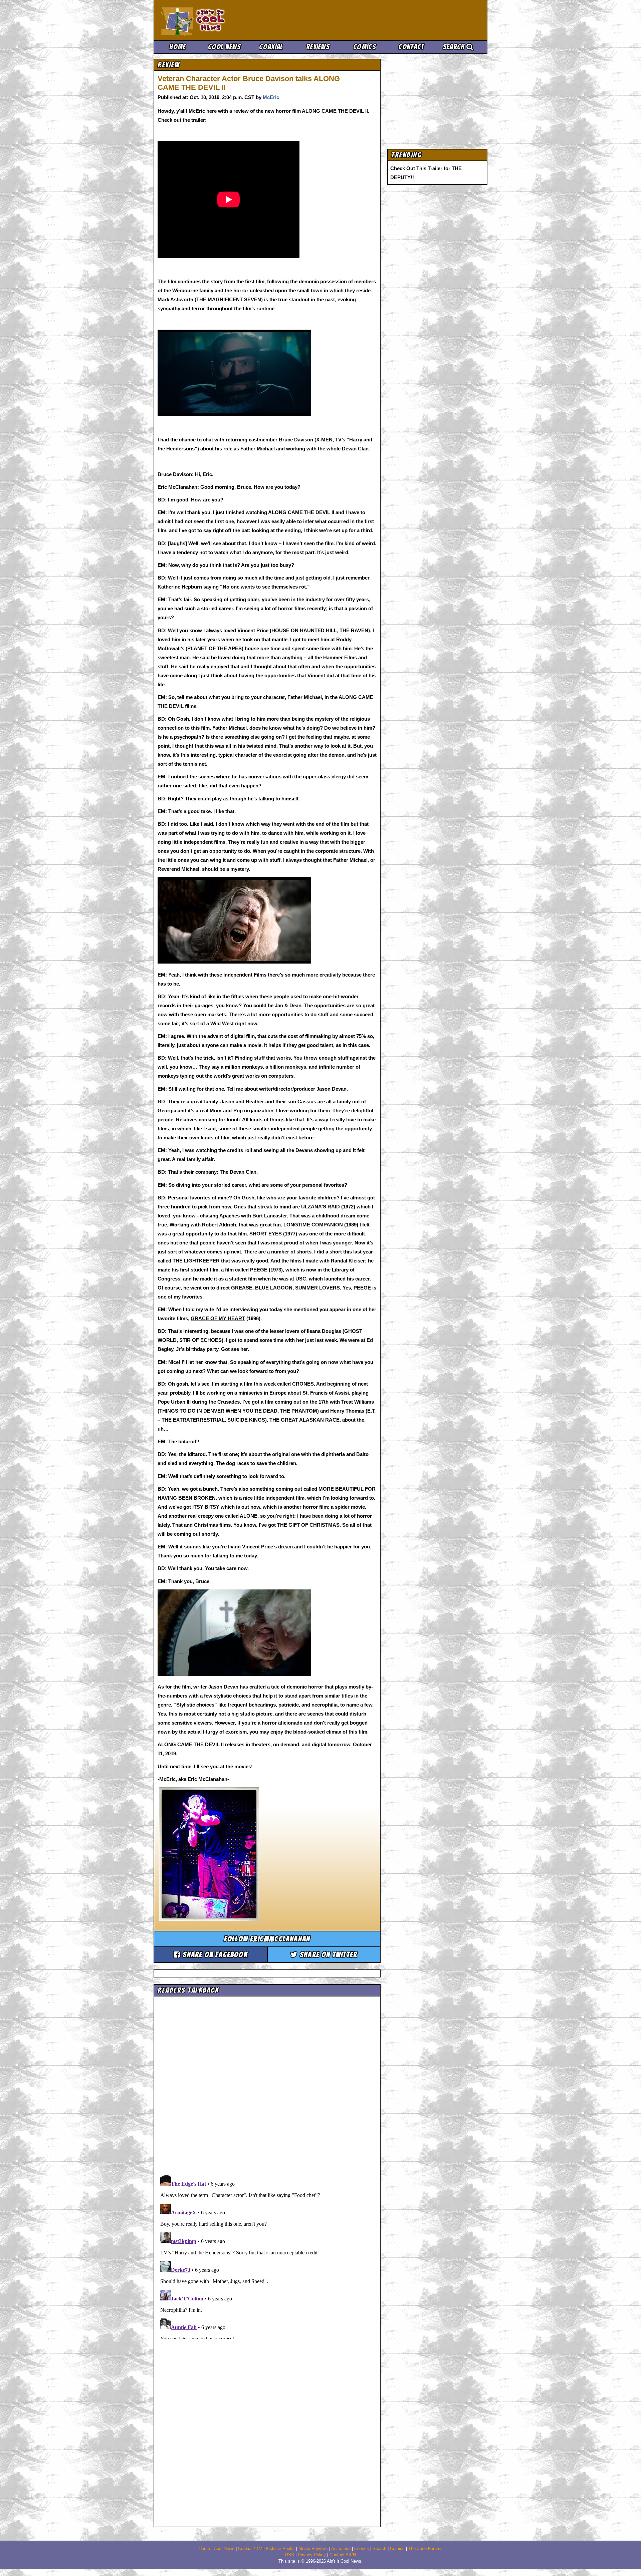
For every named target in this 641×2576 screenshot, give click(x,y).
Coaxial (271, 47)
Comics (365, 47)
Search (455, 47)
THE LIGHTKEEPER (196, 1261)
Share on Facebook (214, 1955)
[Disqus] (267, 2256)
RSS (290, 2555)
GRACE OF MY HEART (218, 1318)
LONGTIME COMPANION (313, 1225)
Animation (341, 2549)
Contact (411, 47)
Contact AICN (343, 2555)
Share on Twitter (328, 1955)
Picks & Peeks (280, 2549)
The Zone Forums (425, 2549)
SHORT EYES (266, 1234)
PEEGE (259, 1270)
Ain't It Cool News (210, 20)
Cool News (224, 47)
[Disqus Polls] (267, 2083)
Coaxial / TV (250, 2549)
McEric (271, 97)
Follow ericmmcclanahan (267, 1939)
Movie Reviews (313, 2549)
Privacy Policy (312, 2555)
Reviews (318, 47)
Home (177, 47)
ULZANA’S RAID (320, 1207)
